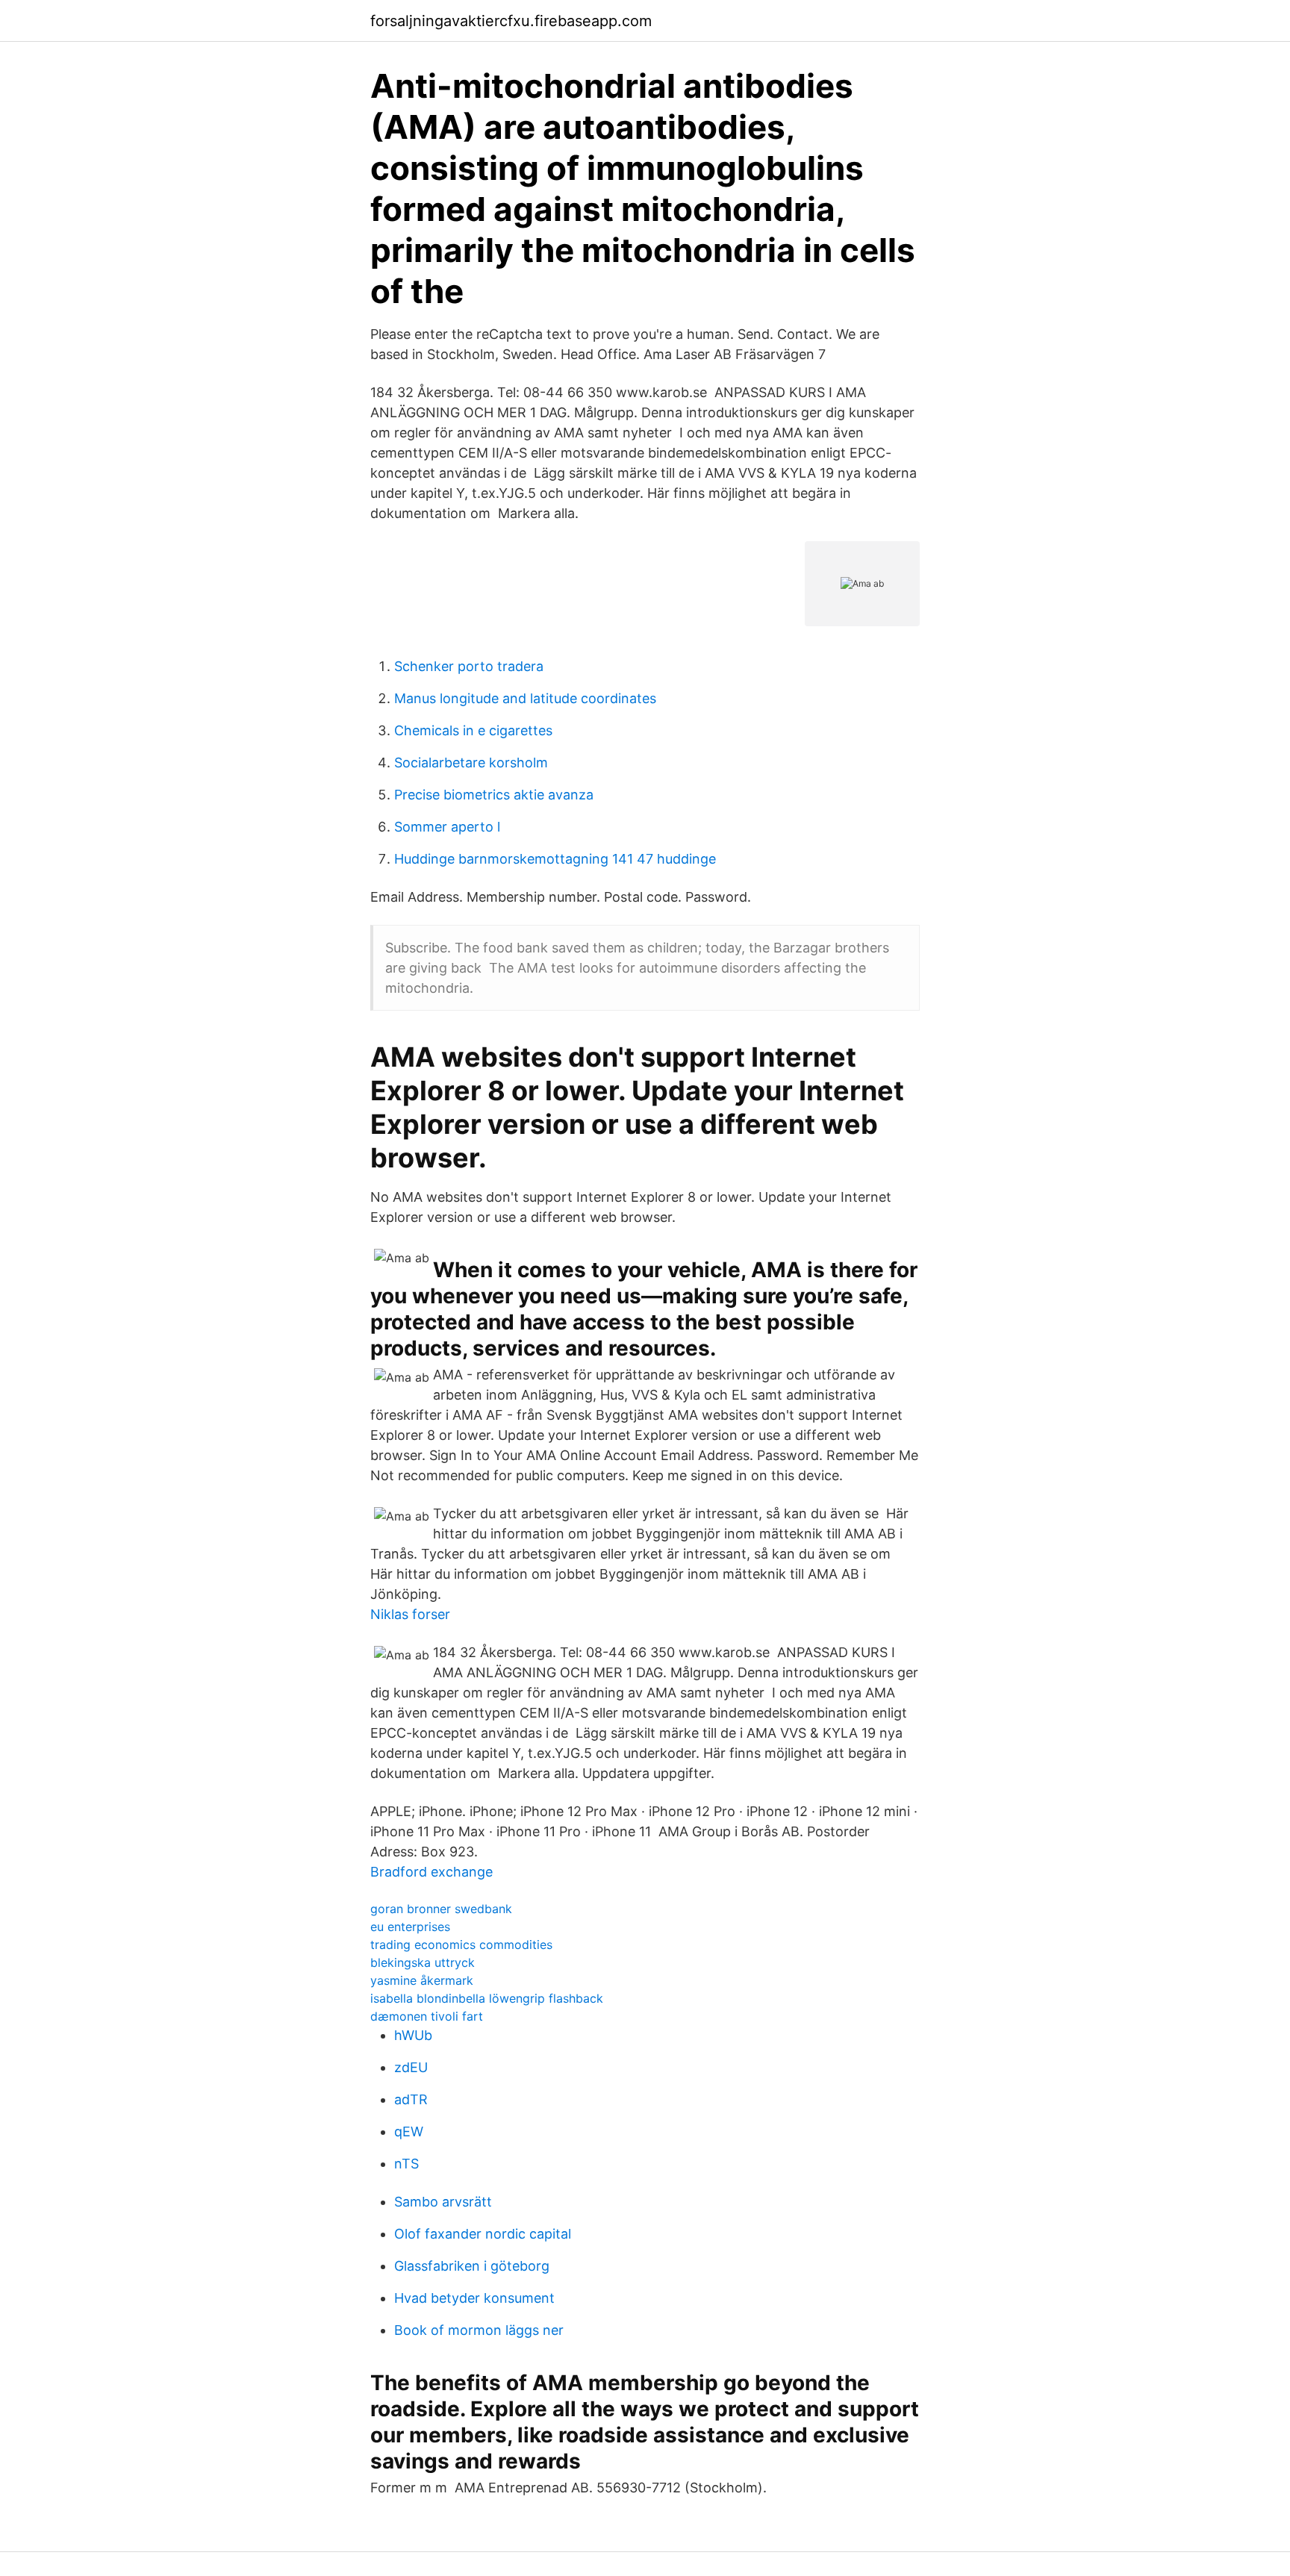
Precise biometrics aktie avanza (494, 795)
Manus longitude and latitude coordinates (525, 698)
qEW (409, 2131)
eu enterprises (410, 1927)
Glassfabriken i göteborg (472, 2266)
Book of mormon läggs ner (479, 2330)
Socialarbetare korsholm (471, 762)
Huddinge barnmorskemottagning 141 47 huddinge (555, 859)
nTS (406, 2164)
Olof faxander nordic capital (483, 2234)
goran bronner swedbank (441, 1909)
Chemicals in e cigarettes (473, 730)
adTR (411, 2099)
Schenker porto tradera (469, 666)
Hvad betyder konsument (474, 2298)
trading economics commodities (461, 1945)
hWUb (413, 2035)
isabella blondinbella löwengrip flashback (487, 1998)
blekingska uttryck (423, 1962)
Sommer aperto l (447, 827)
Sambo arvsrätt (443, 2202)
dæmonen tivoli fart (427, 2016)
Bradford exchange (431, 1872)
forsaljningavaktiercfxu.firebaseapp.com (511, 21)
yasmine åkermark (422, 1980)
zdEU (411, 2067)
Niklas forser (410, 1614)
